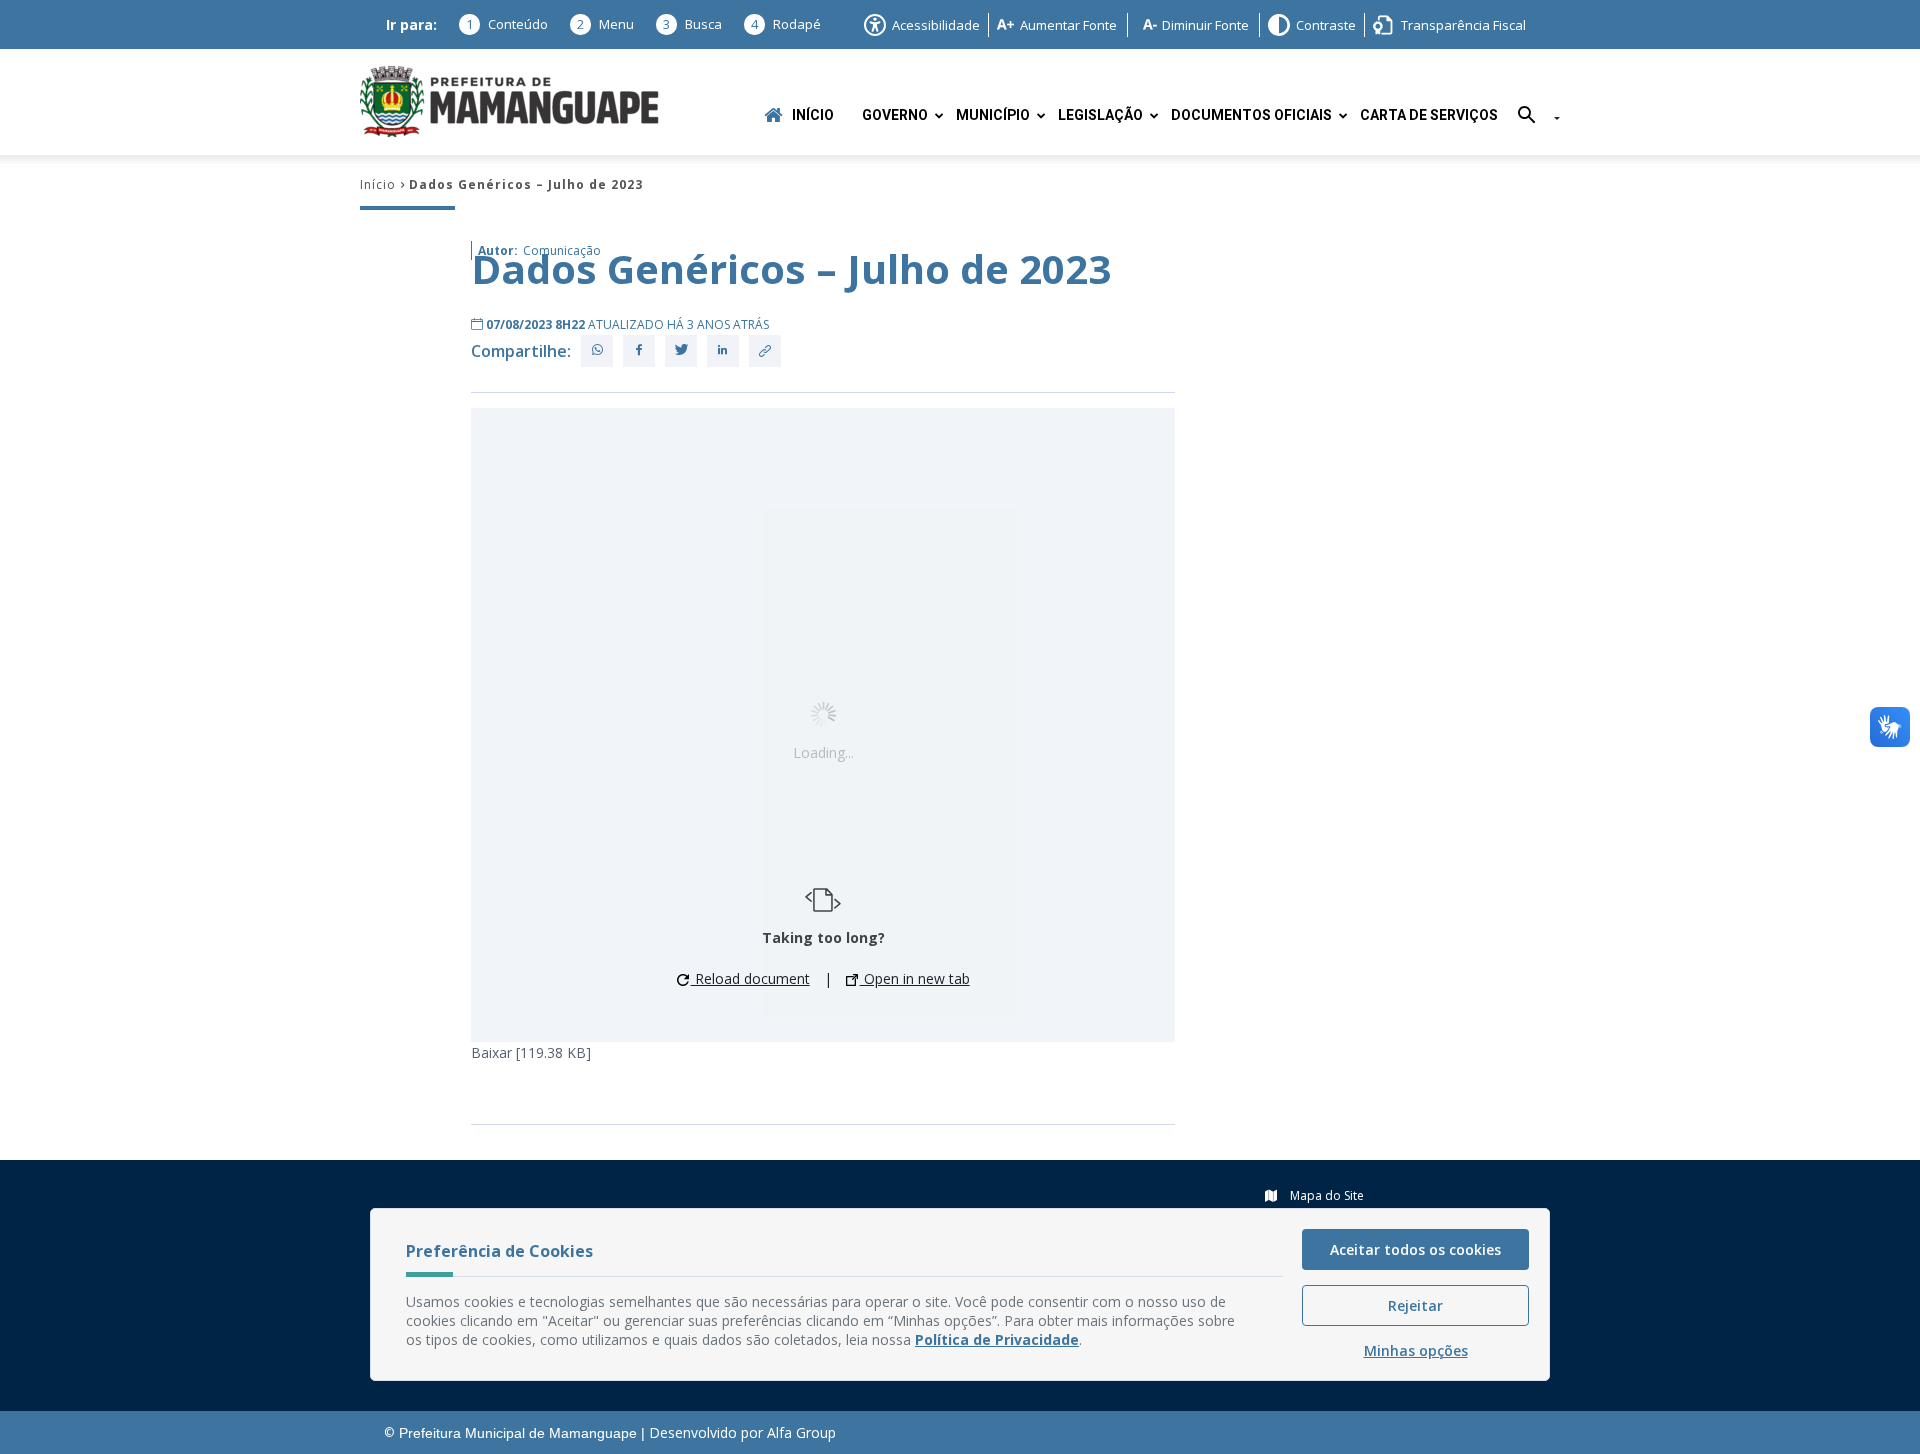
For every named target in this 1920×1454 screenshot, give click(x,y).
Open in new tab (915, 978)
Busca (692, 24)
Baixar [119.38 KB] (531, 1052)
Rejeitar (1415, 1305)
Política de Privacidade (997, 1339)
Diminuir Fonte (1205, 25)
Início (813, 115)
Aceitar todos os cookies (1415, 1249)
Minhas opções (1416, 1350)
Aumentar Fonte (1068, 25)
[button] (1531, 118)
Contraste (1326, 25)
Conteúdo (507, 24)
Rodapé (786, 24)
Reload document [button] (750, 978)
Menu (605, 24)
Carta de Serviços (1429, 115)
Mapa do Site (1325, 1195)
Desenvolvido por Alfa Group (742, 1432)
